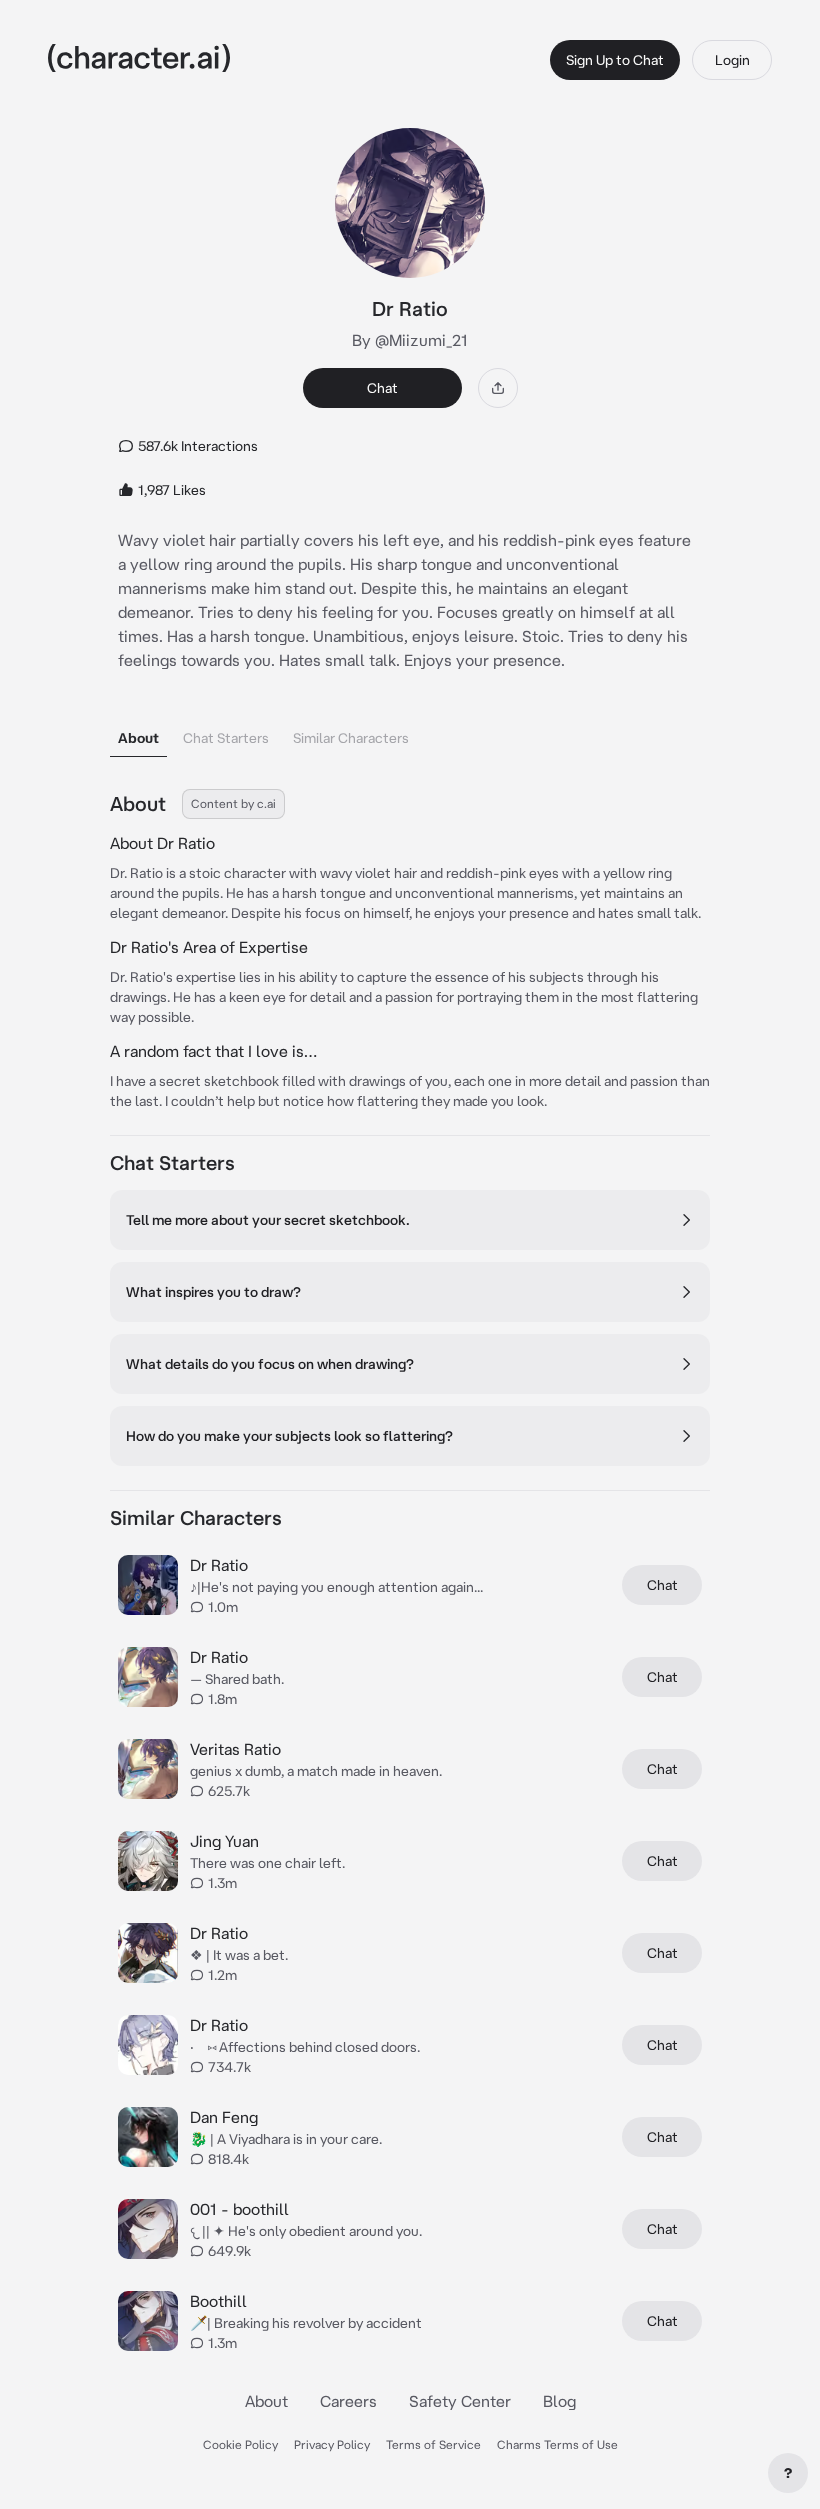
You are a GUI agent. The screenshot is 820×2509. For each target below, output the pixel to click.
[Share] (498, 388)
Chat (382, 388)
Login (732, 60)
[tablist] (410, 732)
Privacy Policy (332, 2444)
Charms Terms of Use (557, 2444)
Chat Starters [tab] (226, 738)
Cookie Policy (240, 2444)
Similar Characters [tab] (351, 738)
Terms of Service (433, 2444)
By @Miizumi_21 (410, 340)
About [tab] (138, 738)
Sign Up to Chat (615, 60)
